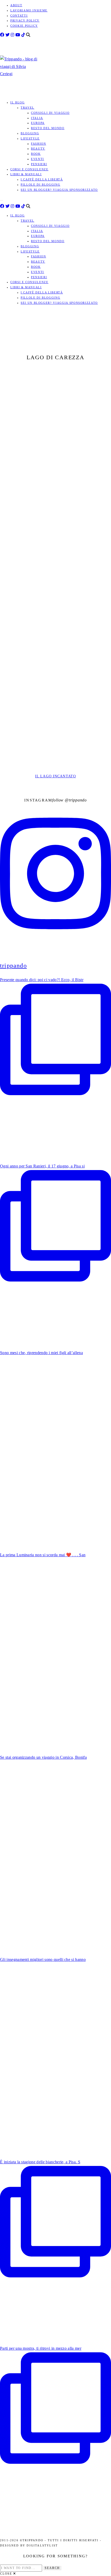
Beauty (38, 149)
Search (52, 2568)
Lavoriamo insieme (29, 10)
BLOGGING (30, 133)
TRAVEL (27, 108)
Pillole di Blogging (40, 185)
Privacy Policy (25, 20)
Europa (38, 123)
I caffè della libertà (42, 179)
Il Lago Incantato (55, 776)
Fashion (39, 144)
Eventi (38, 159)
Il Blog (18, 102)
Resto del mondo (48, 128)
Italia (37, 118)
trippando (78, 800)
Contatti (19, 16)
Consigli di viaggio (50, 113)
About (16, 5)
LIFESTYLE (30, 138)
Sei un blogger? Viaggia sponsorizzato (59, 190)
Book (36, 154)
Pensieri (39, 164)
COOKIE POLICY (24, 26)
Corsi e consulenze (29, 169)
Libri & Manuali (26, 174)
